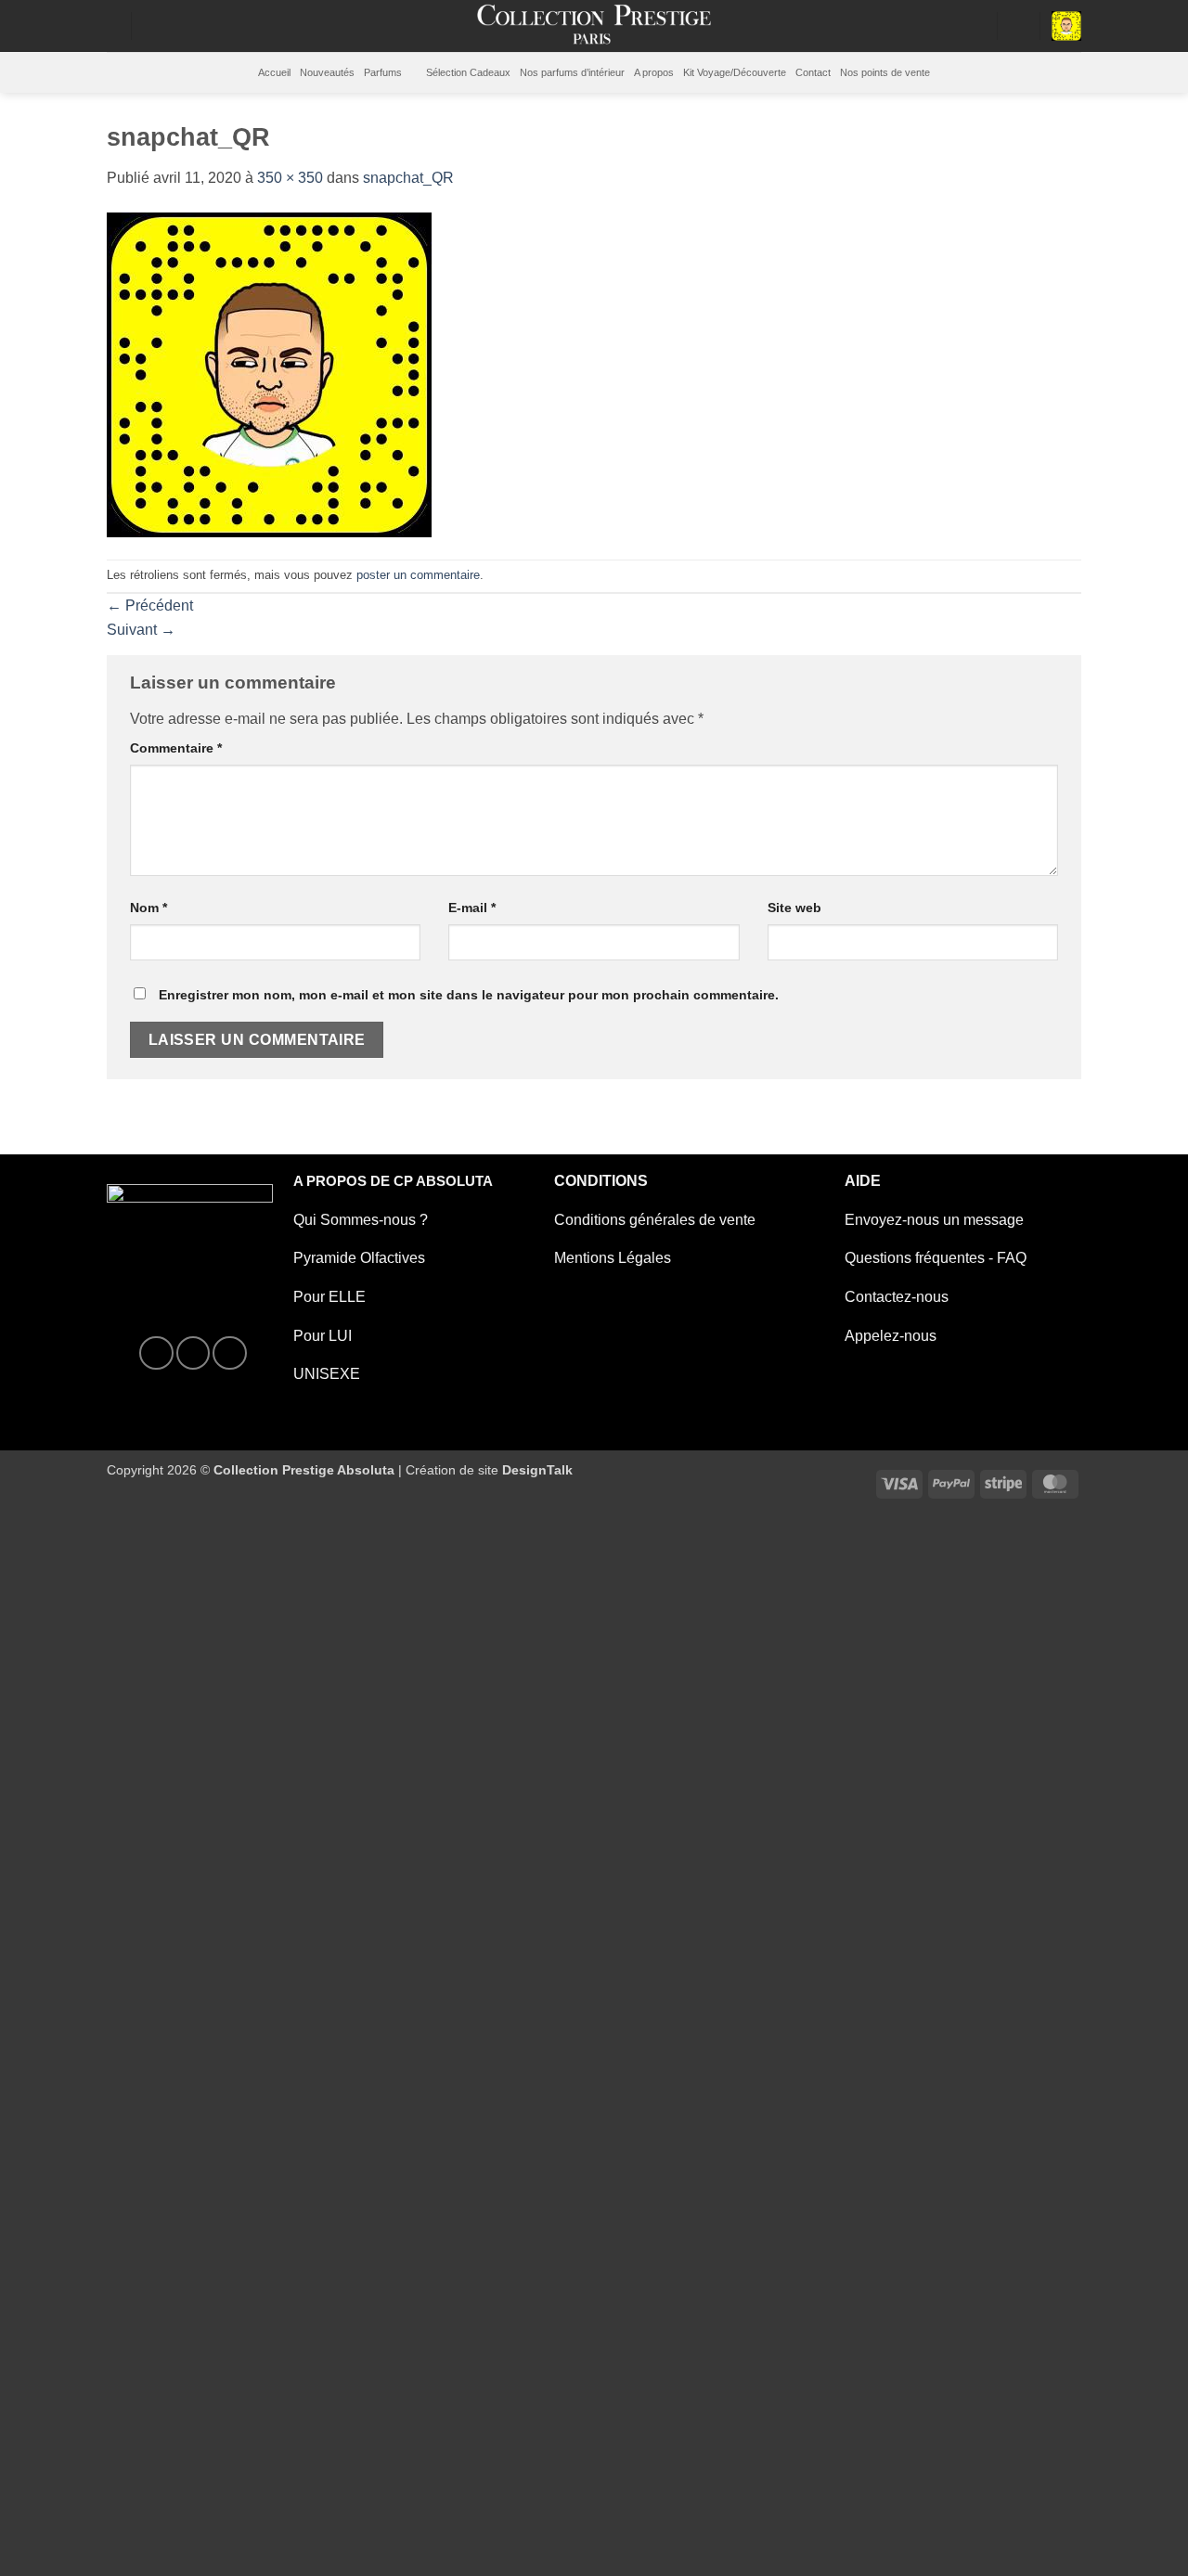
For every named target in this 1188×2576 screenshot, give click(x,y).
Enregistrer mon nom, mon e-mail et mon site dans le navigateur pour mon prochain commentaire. (469, 995)
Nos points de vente (885, 72)
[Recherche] (113, 26)
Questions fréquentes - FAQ (936, 1258)
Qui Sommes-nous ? (361, 1220)
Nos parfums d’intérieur (572, 72)
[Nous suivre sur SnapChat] (229, 1353)
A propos (654, 72)
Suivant (141, 630)
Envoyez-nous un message (934, 1220)
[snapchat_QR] (269, 374)
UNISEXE (327, 1374)
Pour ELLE (329, 1297)
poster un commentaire (418, 575)
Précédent (150, 605)
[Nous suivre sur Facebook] (156, 1353)
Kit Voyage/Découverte (735, 72)
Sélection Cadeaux (468, 72)
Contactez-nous (897, 1297)
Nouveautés (327, 72)
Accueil (274, 72)
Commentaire (176, 748)
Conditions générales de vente (655, 1220)
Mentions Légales (613, 1258)
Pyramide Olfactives (359, 1258)
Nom (148, 908)
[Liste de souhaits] (977, 26)
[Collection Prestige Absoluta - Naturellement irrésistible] (594, 26)
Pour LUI (323, 1336)
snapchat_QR (408, 178)
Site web (794, 908)
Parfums (383, 72)
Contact (813, 72)
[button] (1018, 26)
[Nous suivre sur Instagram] (193, 1353)
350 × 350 (290, 178)
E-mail (472, 908)
